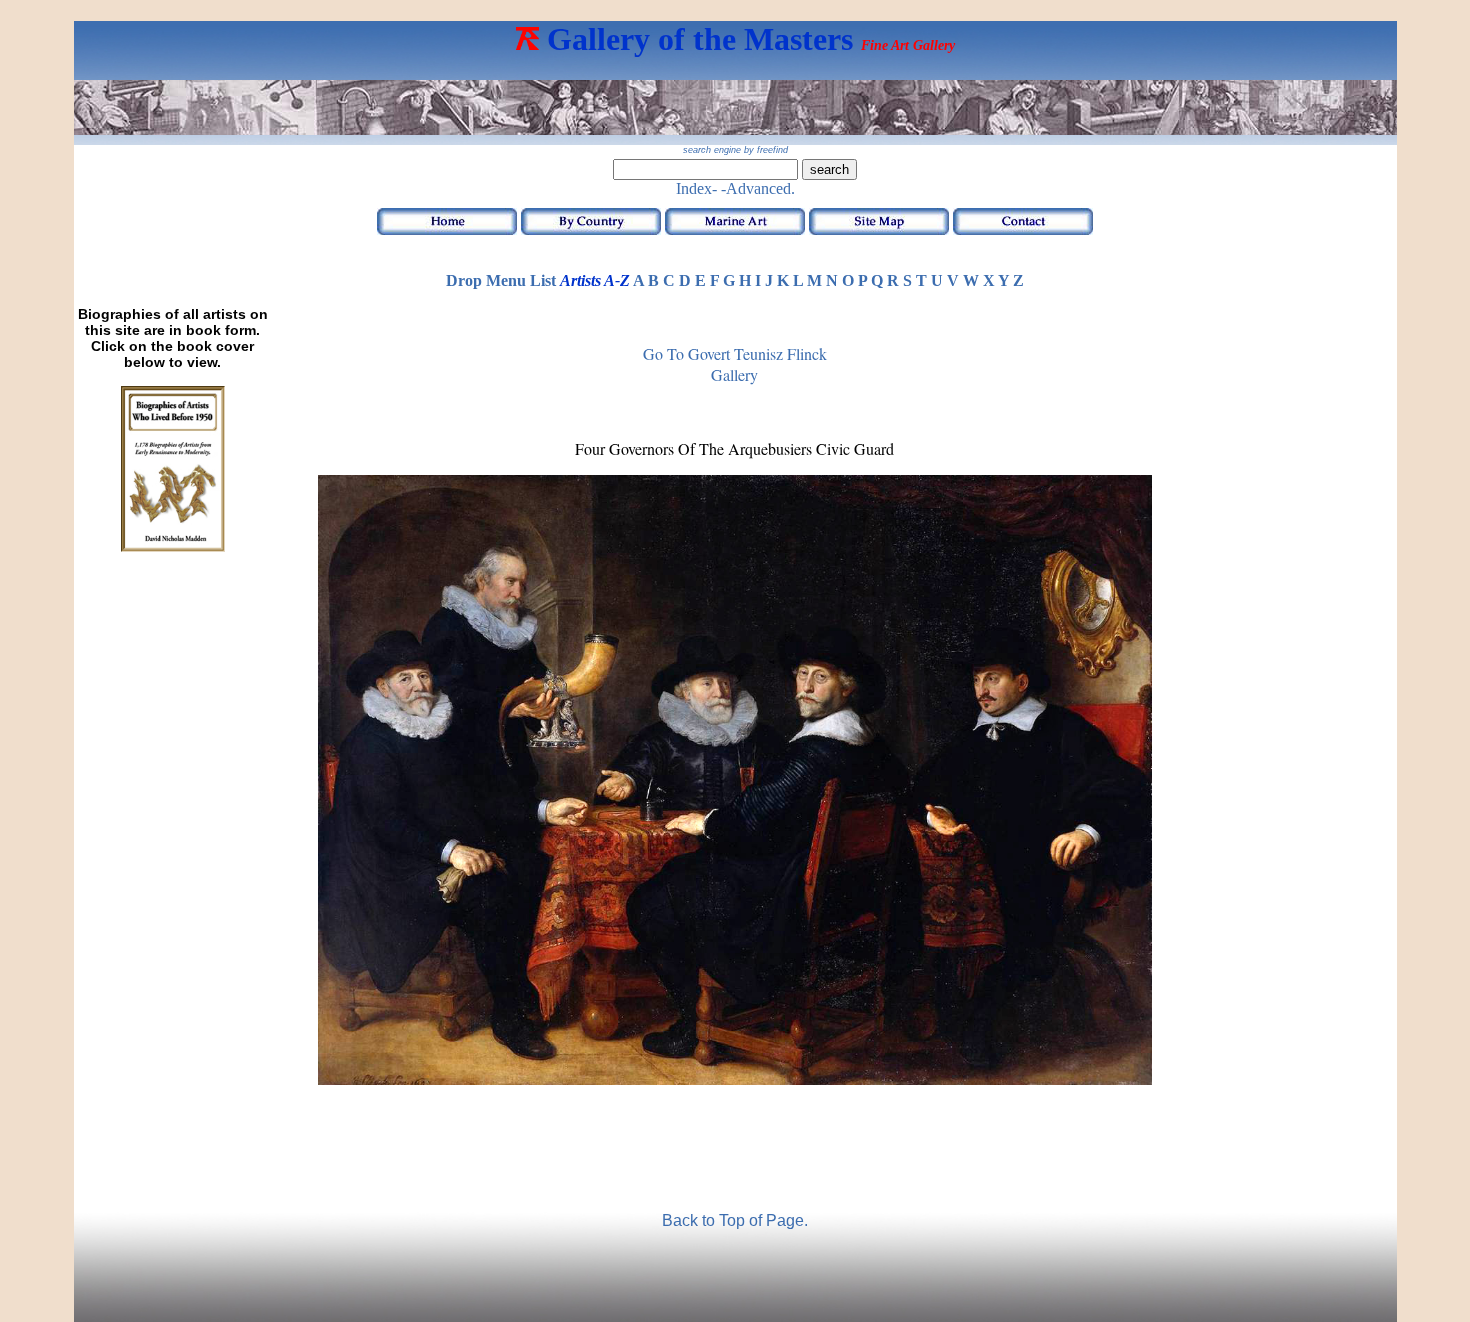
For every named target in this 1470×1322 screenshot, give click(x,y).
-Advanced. (758, 188)
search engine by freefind (735, 150)
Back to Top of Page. (735, 1220)
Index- (696, 188)
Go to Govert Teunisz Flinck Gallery (735, 364)
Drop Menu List (501, 280)
